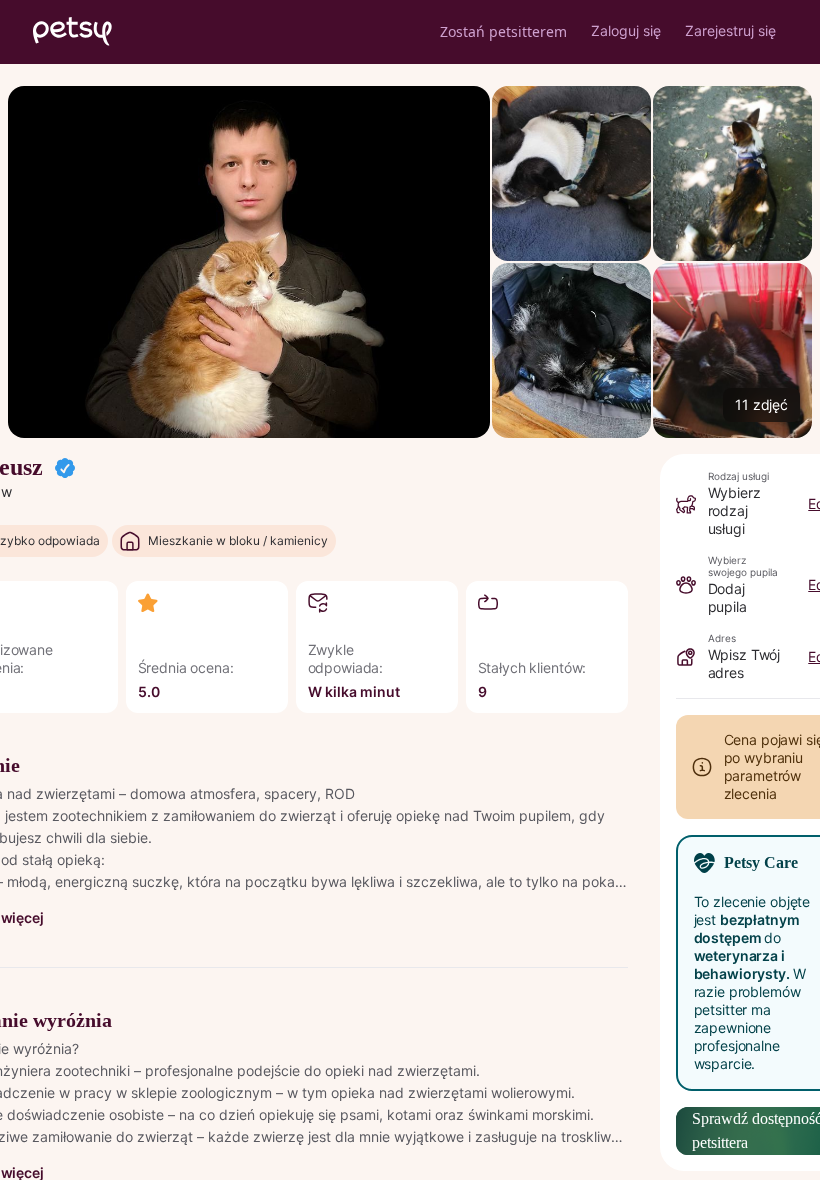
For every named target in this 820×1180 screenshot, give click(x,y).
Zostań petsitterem (503, 31)
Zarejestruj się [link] (730, 30)
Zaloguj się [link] (626, 30)
